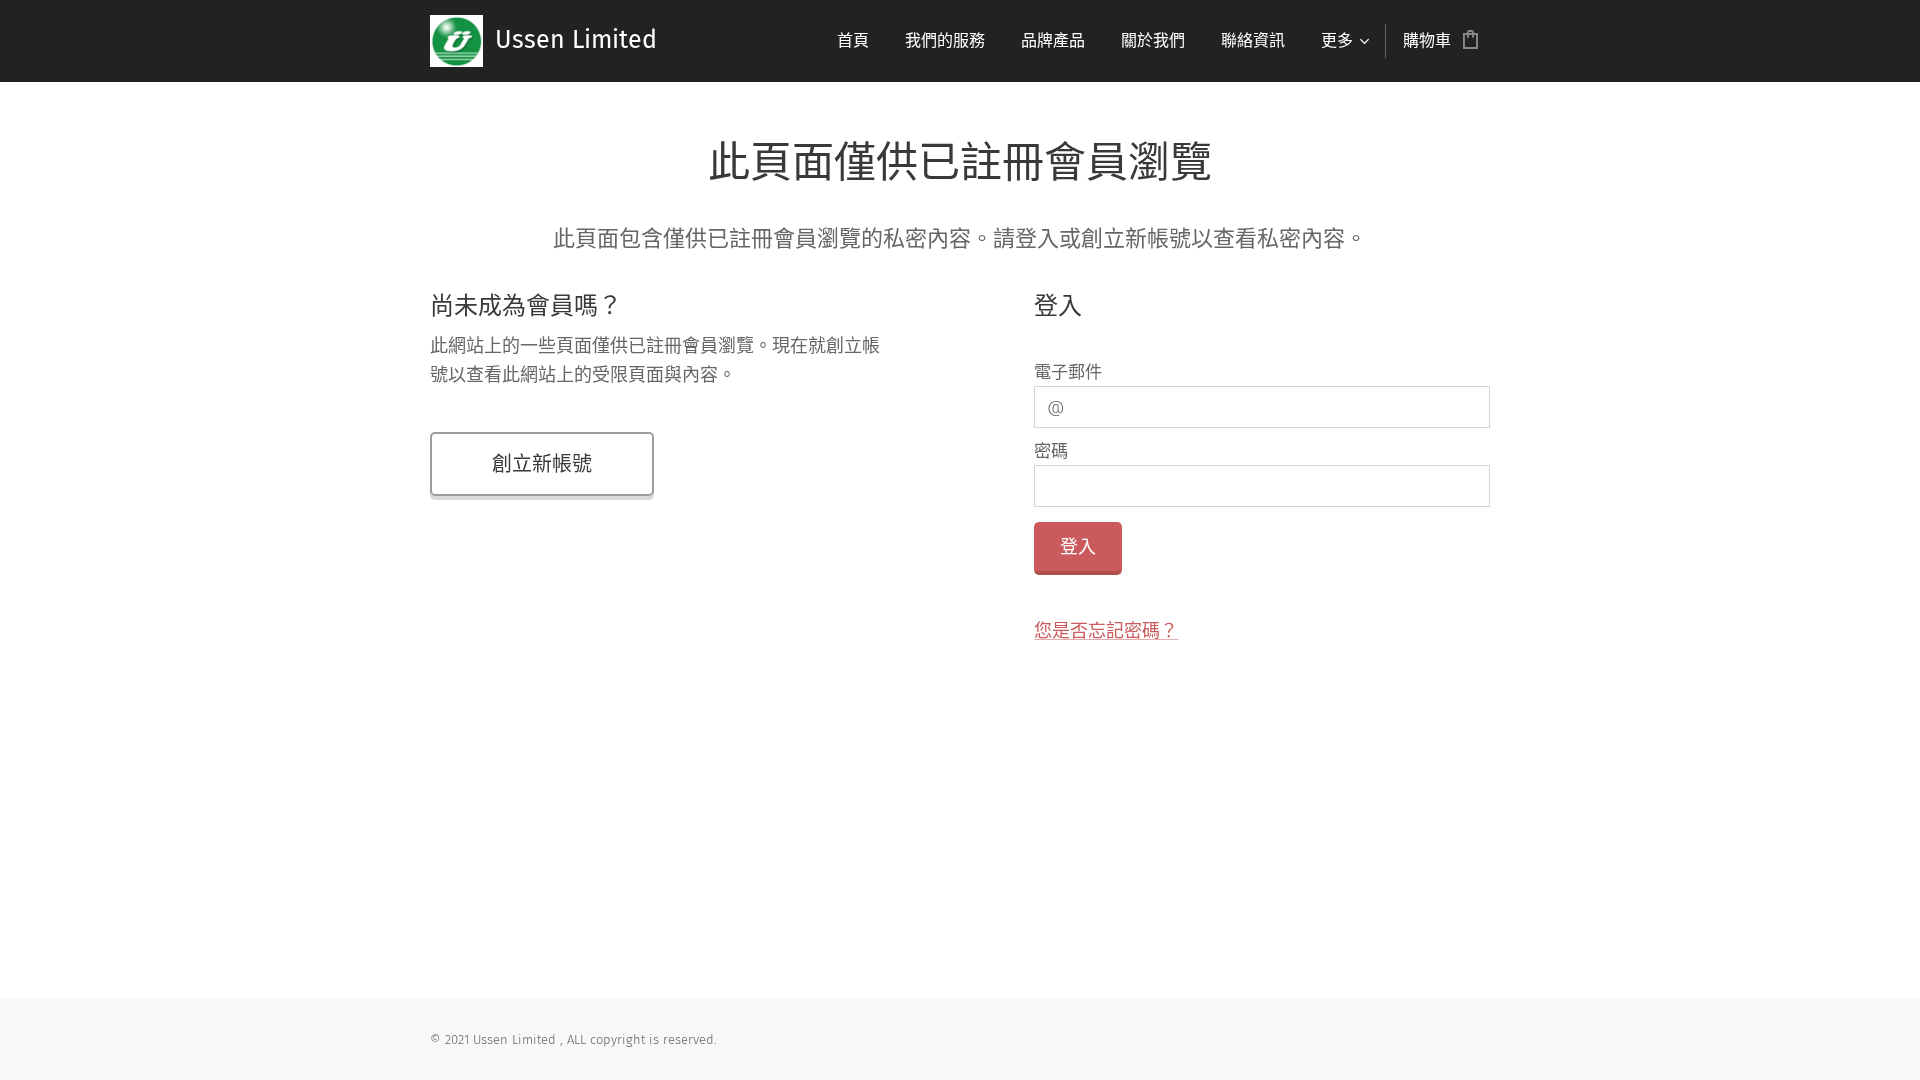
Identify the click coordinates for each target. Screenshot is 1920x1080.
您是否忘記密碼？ (1106, 631)
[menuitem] (853, 41)
